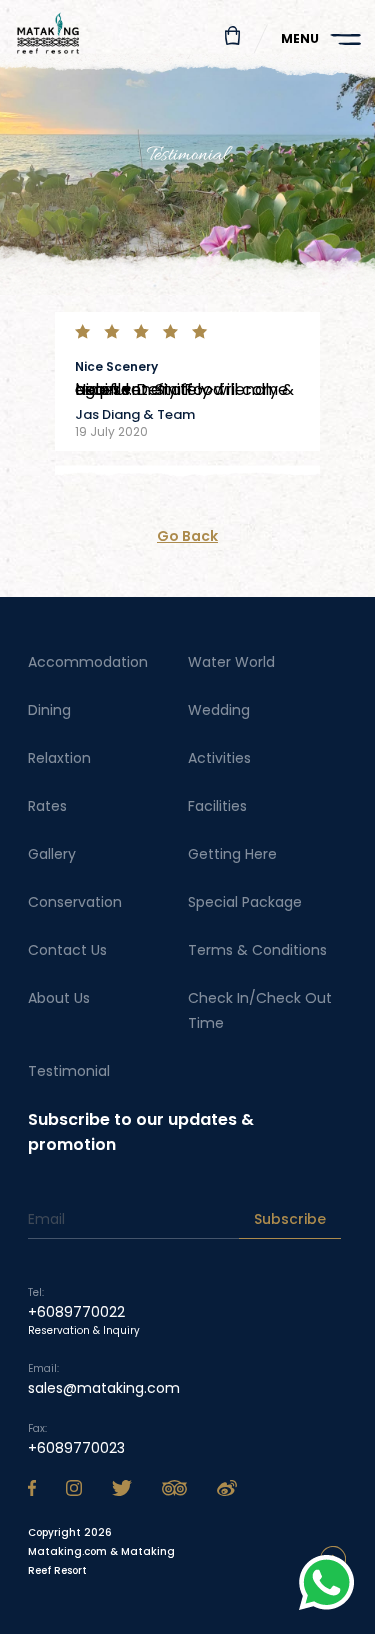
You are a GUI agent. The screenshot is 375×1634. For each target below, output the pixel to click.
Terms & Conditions (257, 950)
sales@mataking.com (104, 1388)
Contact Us (67, 950)
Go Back (187, 536)
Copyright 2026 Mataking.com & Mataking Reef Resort (101, 1551)
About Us (59, 998)
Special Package (245, 902)
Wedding (219, 710)
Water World (231, 662)
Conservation (75, 902)
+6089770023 (76, 1448)
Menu (300, 38)
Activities (219, 758)
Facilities (217, 806)
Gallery (52, 854)
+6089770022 (76, 1312)
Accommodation (88, 662)
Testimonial (69, 1071)
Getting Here (232, 854)
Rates (47, 806)
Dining (49, 710)
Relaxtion (59, 758)
